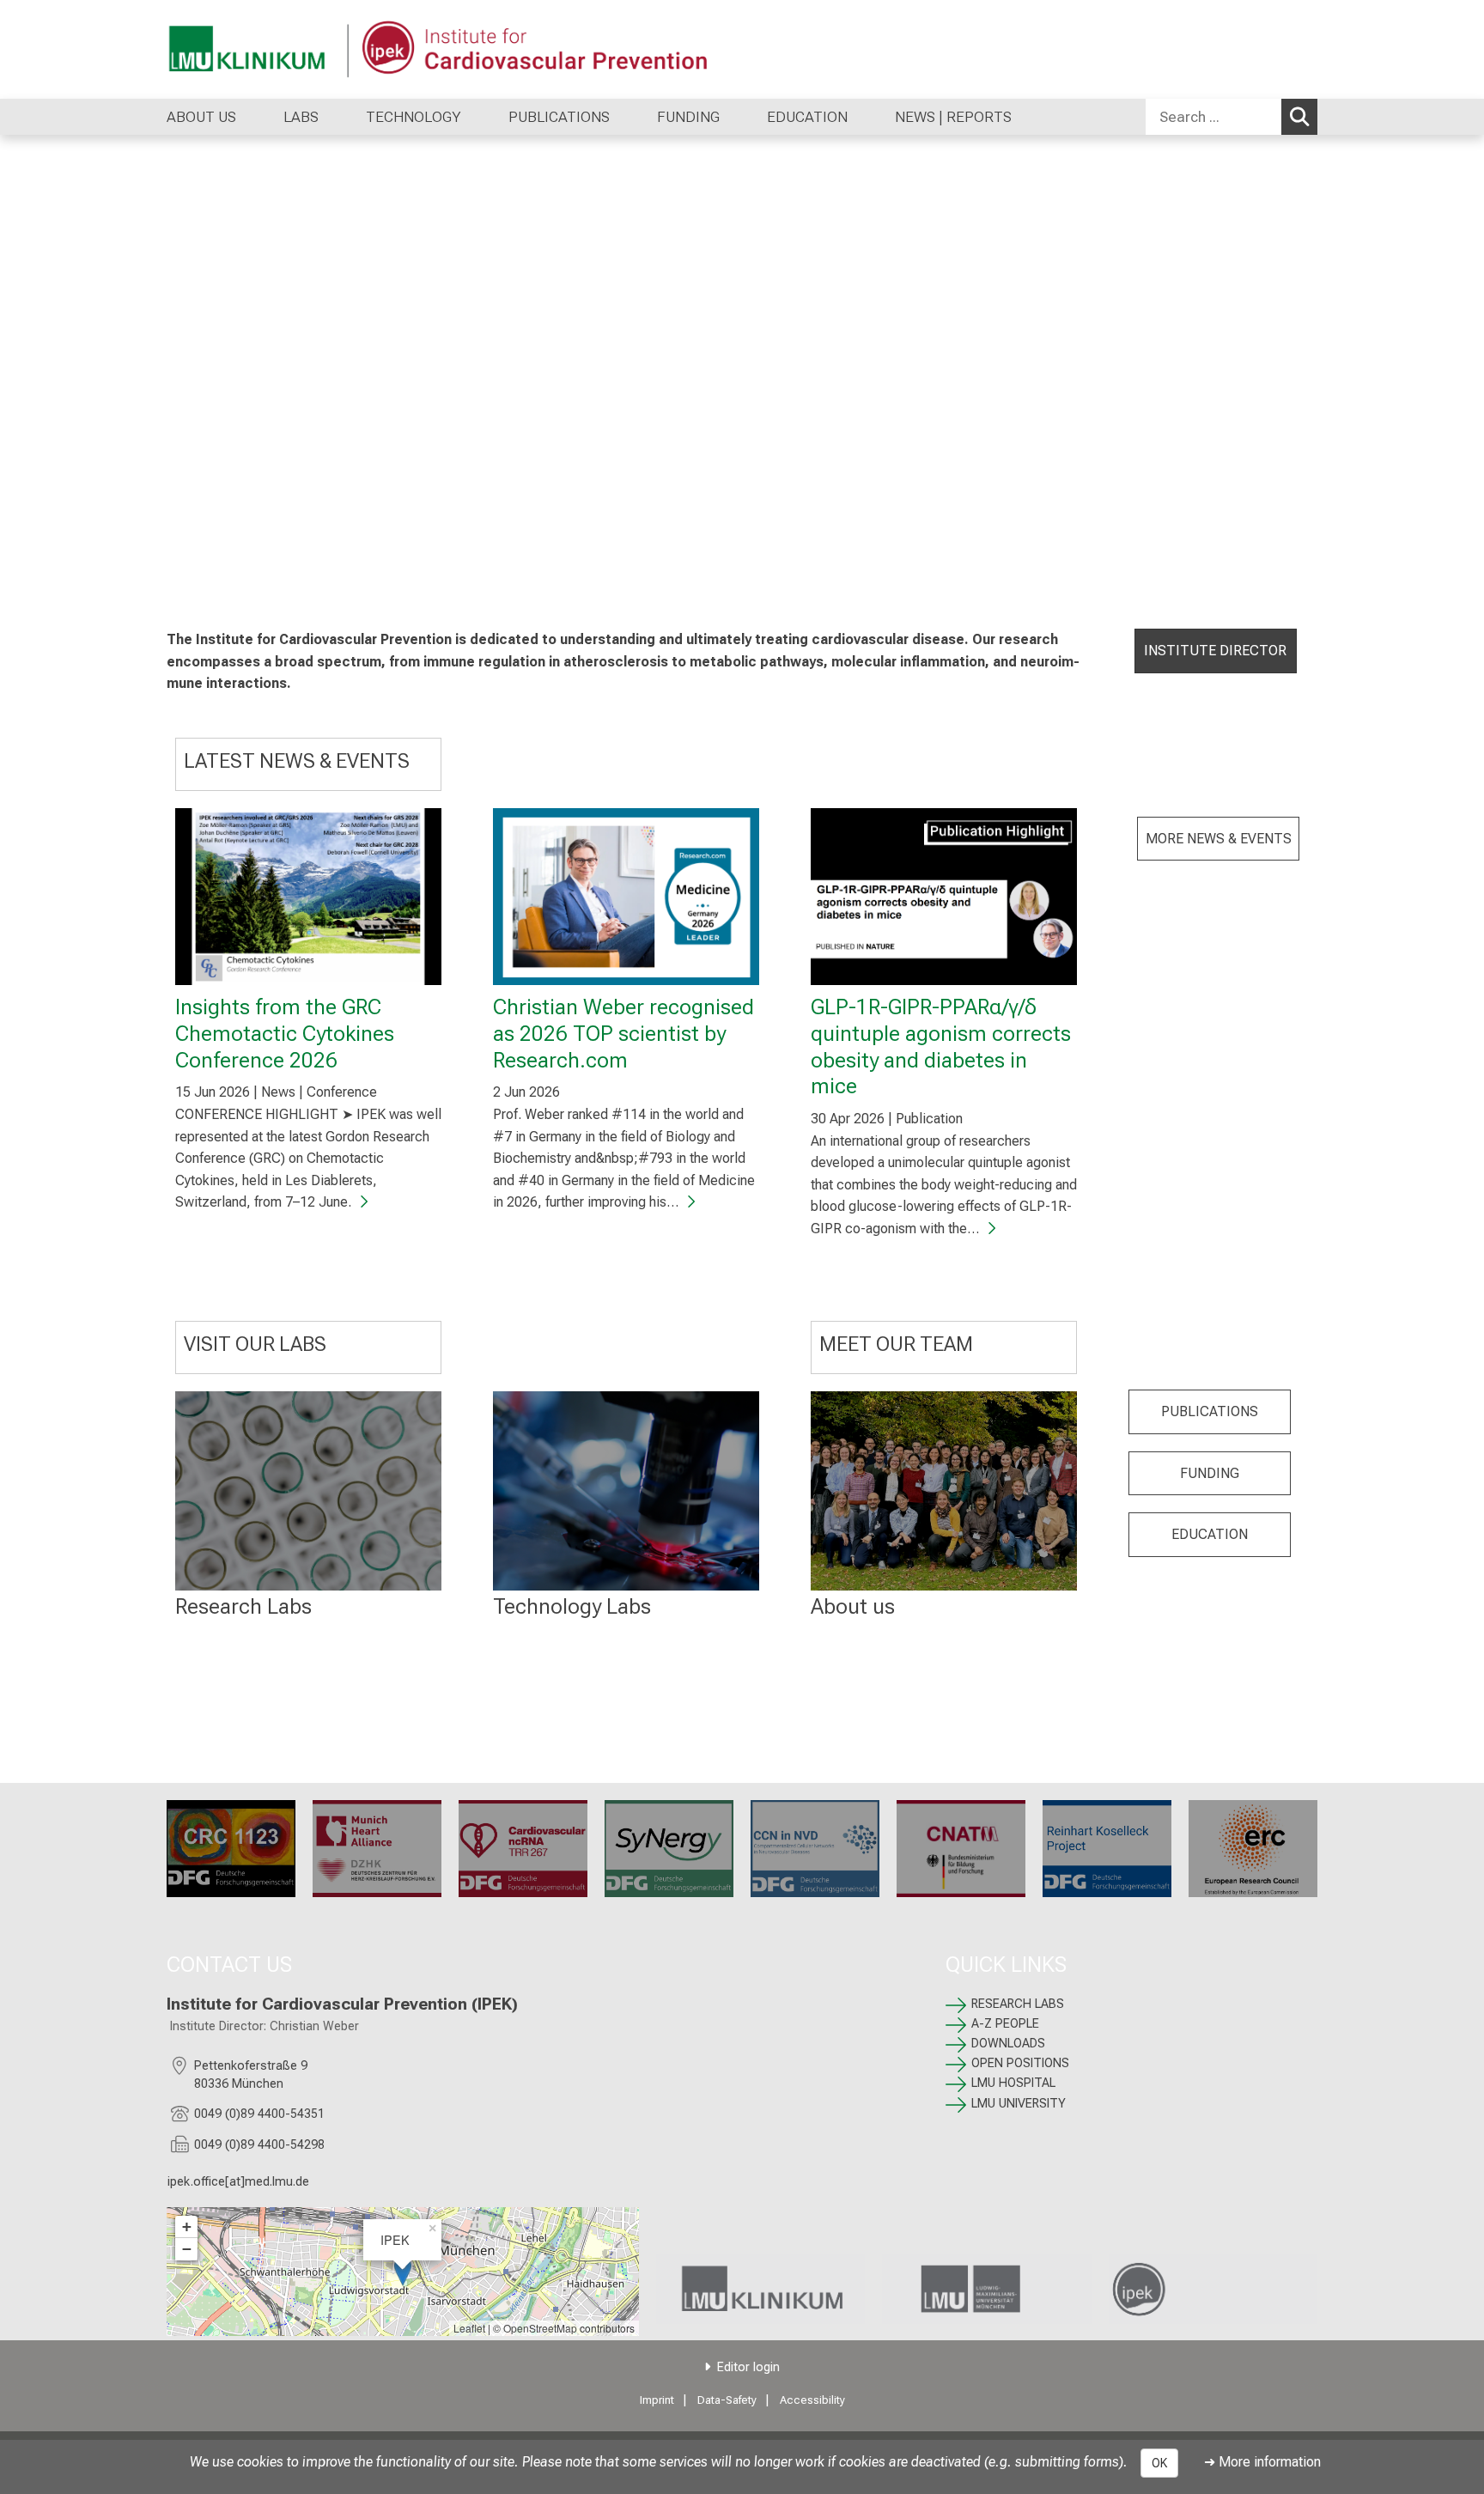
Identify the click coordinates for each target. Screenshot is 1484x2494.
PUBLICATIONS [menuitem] (559, 117)
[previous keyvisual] (19, 371)
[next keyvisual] (1465, 371)
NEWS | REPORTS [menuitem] (953, 117)
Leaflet (469, 2328)
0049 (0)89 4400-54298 (259, 2145)
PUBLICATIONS (1210, 1411)
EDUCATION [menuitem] (807, 117)
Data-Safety (727, 2400)
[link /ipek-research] (1213, 2289)
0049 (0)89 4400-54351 (259, 2114)
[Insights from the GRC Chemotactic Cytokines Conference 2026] (308, 897)
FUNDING (1210, 1473)
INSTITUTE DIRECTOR (1215, 651)
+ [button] (187, 2226)
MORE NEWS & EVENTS (1219, 839)
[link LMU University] (986, 2289)
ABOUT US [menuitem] (201, 117)
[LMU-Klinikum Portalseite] (270, 49)
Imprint (657, 2400)
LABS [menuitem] (301, 117)
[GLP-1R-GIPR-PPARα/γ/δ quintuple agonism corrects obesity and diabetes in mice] (944, 897)
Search (1299, 117)
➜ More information (1262, 2462)
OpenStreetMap (540, 2328)
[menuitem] (254, 117)
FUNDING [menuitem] (688, 117)
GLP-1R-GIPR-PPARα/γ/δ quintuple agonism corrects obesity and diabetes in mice (941, 1046)
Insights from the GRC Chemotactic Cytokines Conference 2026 (285, 1033)
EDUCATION (1210, 1534)
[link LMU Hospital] (760, 2289)
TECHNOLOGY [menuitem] (414, 117)
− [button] (187, 2249)
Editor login (748, 2367)
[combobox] (1232, 117)
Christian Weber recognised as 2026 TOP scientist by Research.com (623, 1033)
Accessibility (812, 2400)
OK (1159, 2463)
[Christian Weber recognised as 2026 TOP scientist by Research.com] (626, 897)
